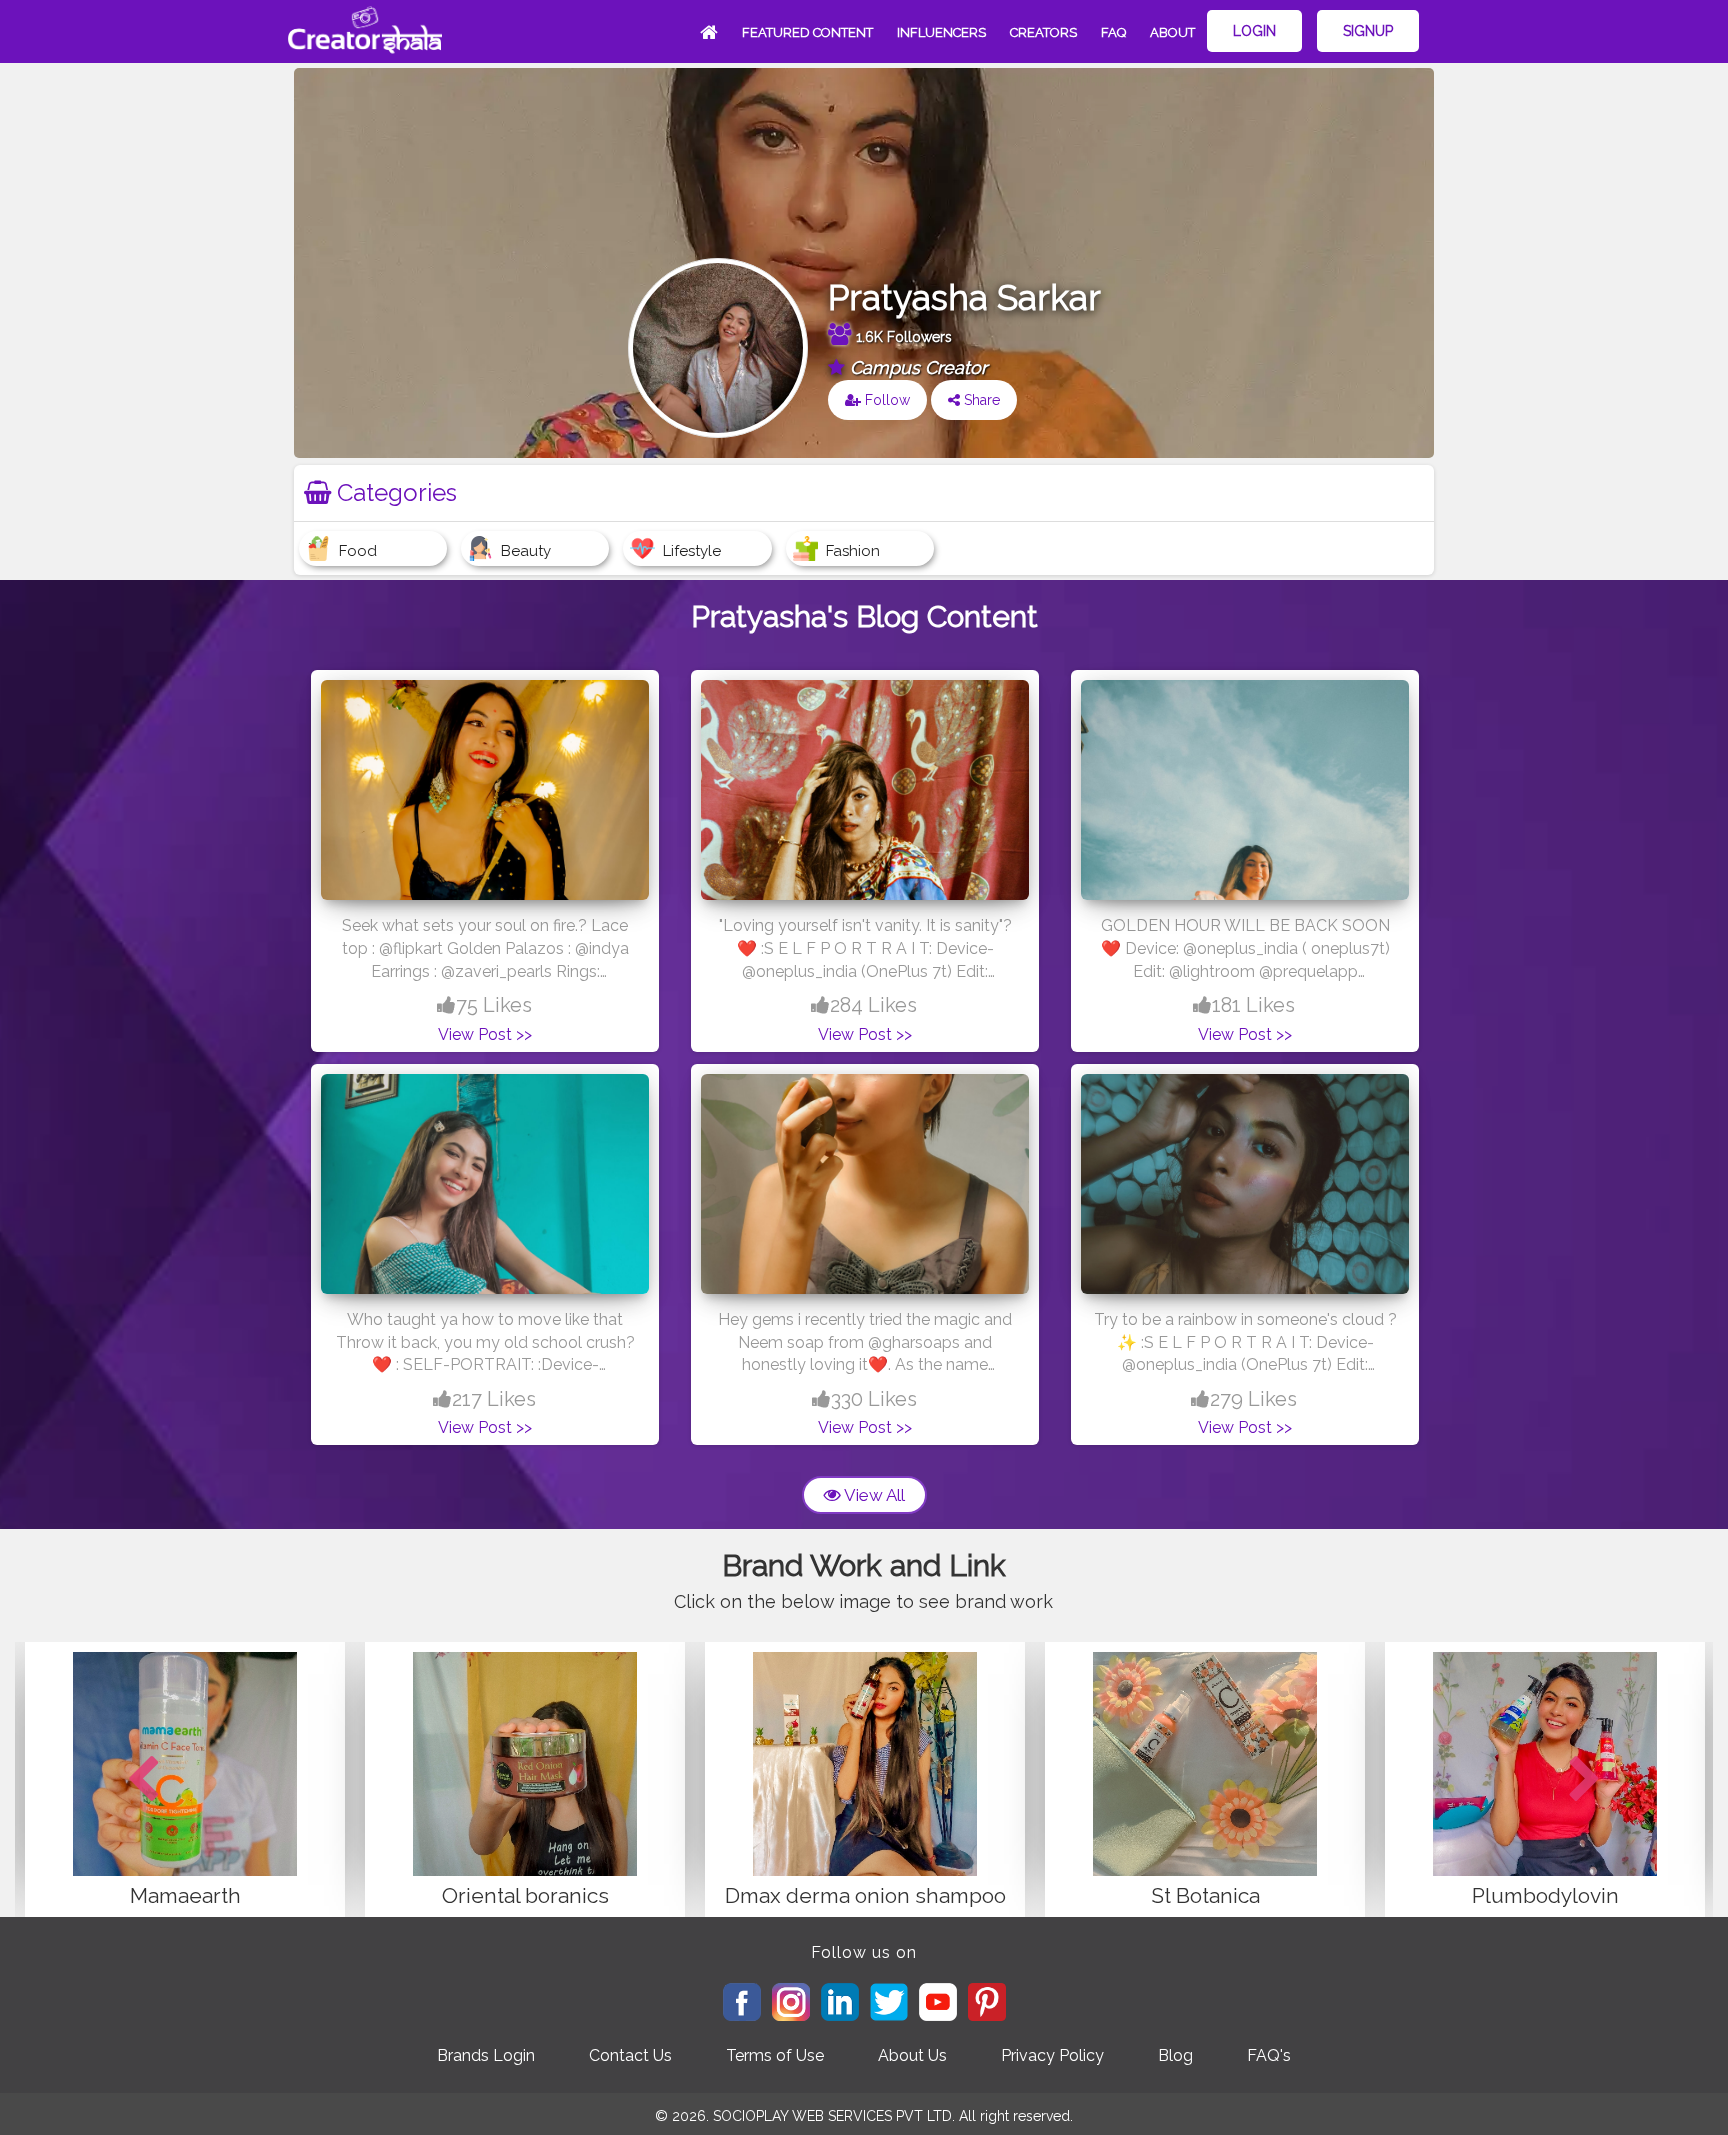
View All (873, 1495)
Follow (885, 400)
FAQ (1113, 32)
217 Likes (494, 1399)
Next (1585, 1780)
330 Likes (874, 1399)
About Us (912, 2055)
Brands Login (486, 2055)
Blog (1175, 2055)
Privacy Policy (1052, 2055)
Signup (1368, 31)
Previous (143, 1780)
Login (1254, 31)
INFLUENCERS (941, 32)
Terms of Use (775, 2055)
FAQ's (1269, 2055)
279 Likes (1253, 1399)
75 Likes (494, 1005)
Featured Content (807, 32)
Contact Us (630, 2055)
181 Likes (1253, 1005)
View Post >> (485, 1034)
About (1172, 32)
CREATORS (1043, 32)
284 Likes (873, 1005)
